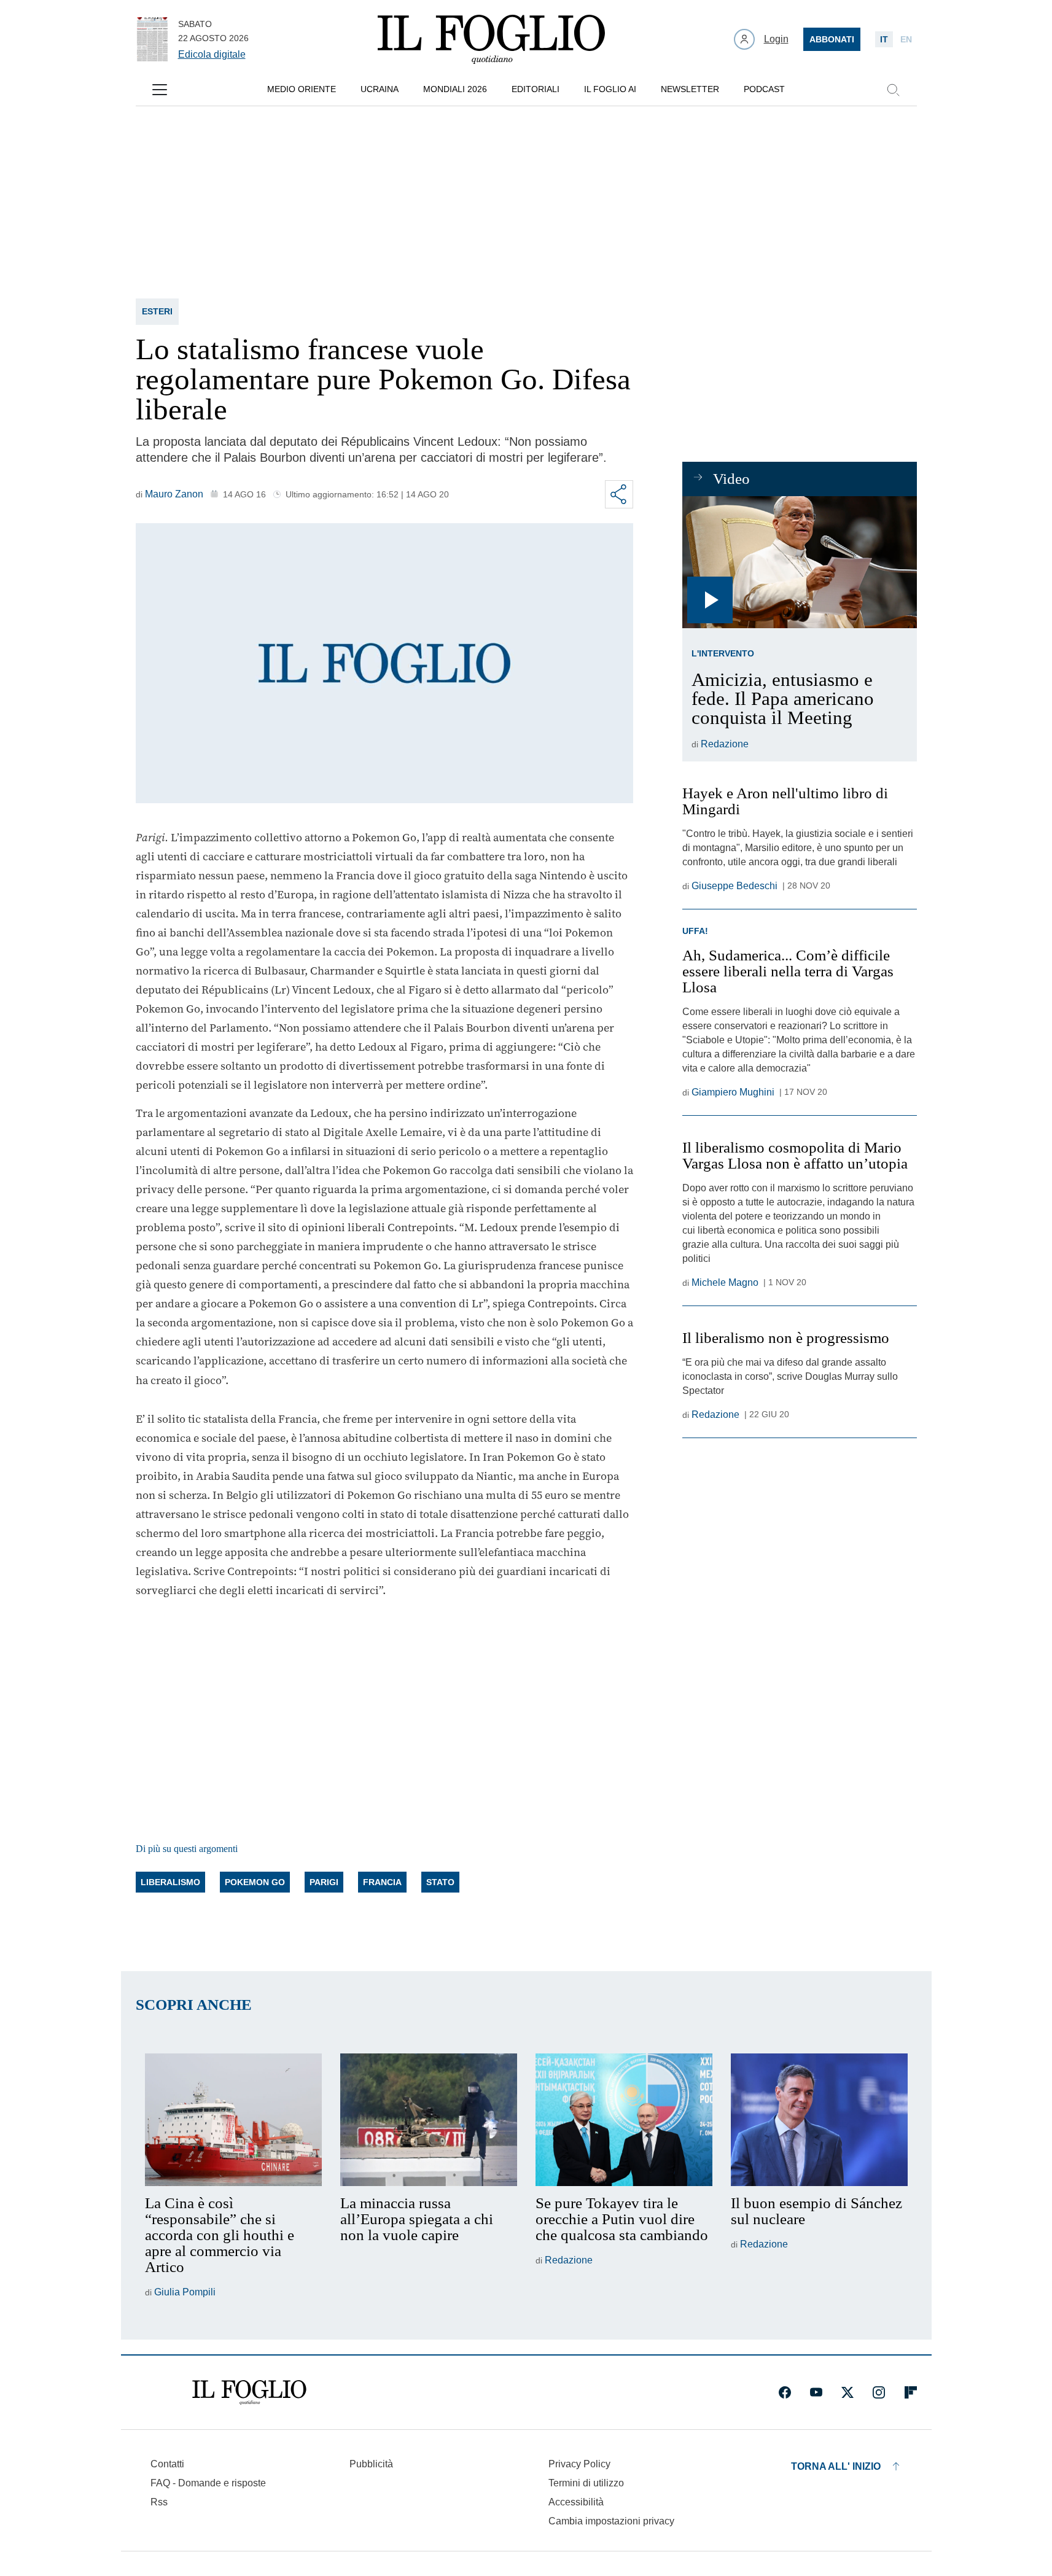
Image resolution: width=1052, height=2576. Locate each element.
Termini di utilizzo (586, 2483)
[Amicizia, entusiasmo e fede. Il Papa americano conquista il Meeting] (799, 562)
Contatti (167, 2464)
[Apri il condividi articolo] (619, 494)
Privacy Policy (579, 2464)
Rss (159, 2502)
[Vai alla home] (491, 39)
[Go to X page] (847, 2392)
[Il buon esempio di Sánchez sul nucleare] (819, 2120)
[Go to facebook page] (785, 2392)
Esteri (157, 311)
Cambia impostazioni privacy (611, 2521)
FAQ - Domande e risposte (208, 2483)
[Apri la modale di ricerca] (893, 90)
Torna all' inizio (836, 2466)
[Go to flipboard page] (911, 2392)
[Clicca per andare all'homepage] (249, 2392)
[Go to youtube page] (816, 2392)
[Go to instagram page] (879, 2392)
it (884, 39)
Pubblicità (371, 2464)
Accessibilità (576, 2502)
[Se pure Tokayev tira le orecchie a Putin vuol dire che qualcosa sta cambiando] (624, 2120)
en (906, 39)
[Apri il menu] (160, 90)
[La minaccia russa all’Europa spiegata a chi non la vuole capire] (429, 2120)
